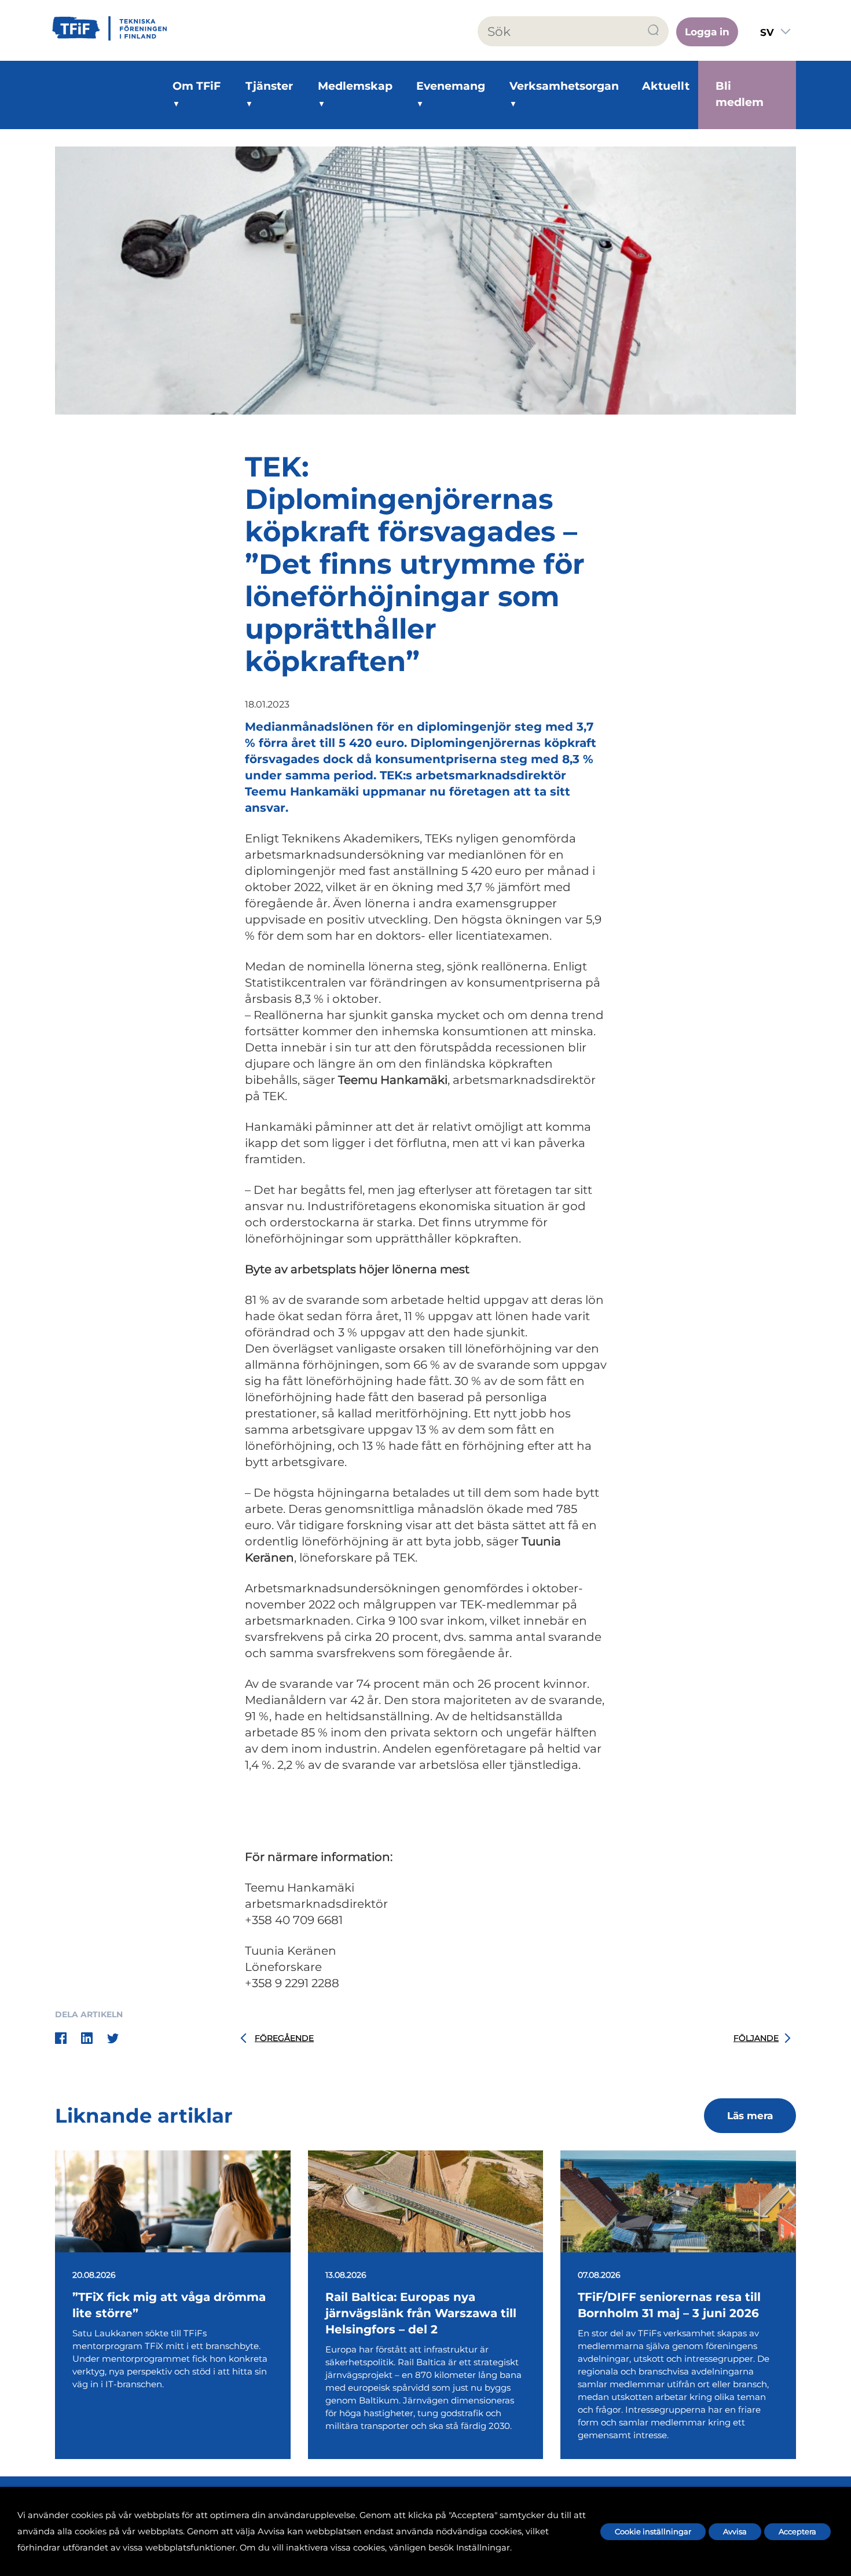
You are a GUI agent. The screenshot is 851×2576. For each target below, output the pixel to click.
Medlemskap (355, 86)
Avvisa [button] (735, 2531)
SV (767, 32)
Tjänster (269, 86)
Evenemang (451, 86)
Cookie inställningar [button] (653, 2531)
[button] (654, 30)
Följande (756, 2038)
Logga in (707, 32)
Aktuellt (666, 86)
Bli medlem (740, 94)
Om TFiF (197, 86)
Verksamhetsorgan (564, 86)
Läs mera (750, 2116)
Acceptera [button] (797, 2531)
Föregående (284, 2038)
